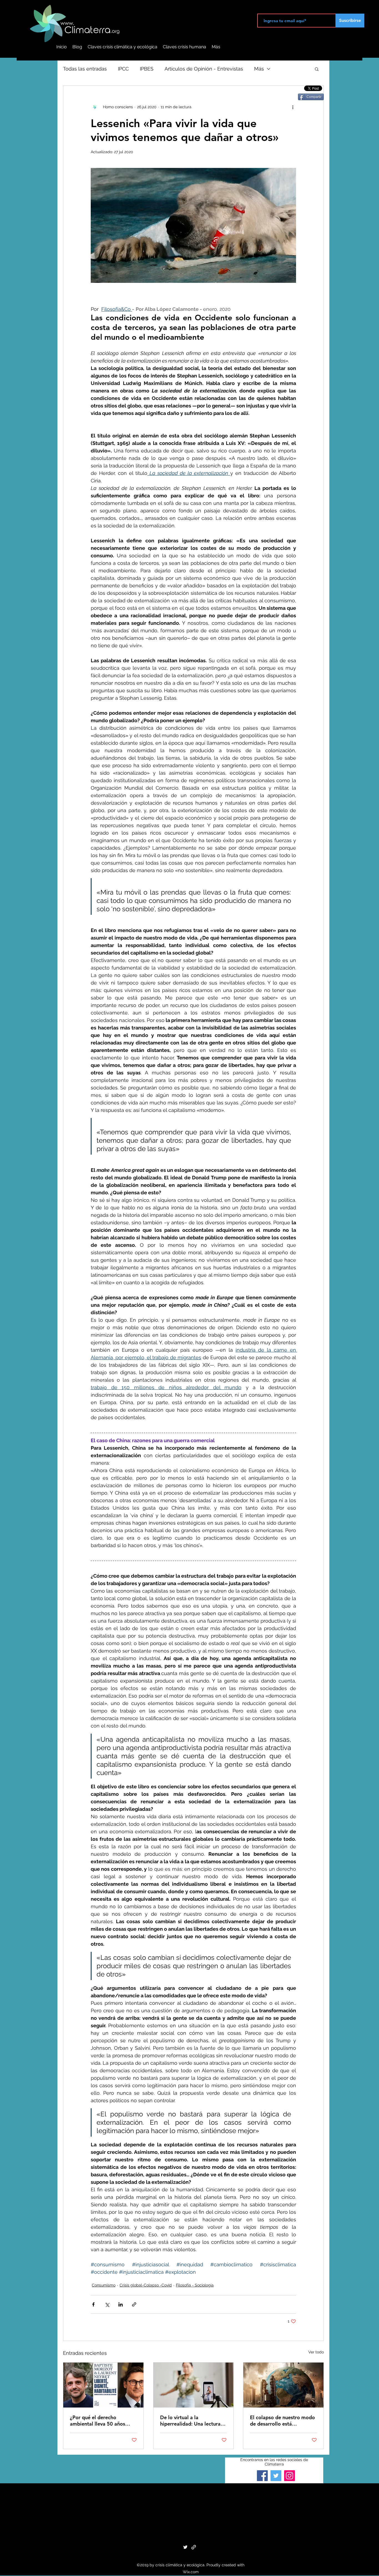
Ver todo (316, 2352)
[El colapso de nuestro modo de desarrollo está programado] (283, 2385)
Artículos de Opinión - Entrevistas (204, 69)
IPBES (147, 69)
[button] (317, 69)
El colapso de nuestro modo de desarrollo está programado (282, 2421)
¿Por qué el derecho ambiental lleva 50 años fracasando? (98, 2421)
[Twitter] (276, 2476)
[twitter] (185, 2547)
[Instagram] (290, 2476)
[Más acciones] (293, 107)
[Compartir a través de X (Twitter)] (107, 2304)
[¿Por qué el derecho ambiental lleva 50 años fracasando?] (103, 2385)
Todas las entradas (85, 69)
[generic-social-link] (194, 2547)
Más (259, 69)
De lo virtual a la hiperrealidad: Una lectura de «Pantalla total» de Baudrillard (190, 2421)
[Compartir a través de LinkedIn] (121, 2304)
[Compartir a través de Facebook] (93, 2304)
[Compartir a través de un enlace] (134, 2304)
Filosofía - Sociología (195, 2285)
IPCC (123, 69)
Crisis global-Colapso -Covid (146, 2285)
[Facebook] (262, 2476)
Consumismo (104, 2285)
